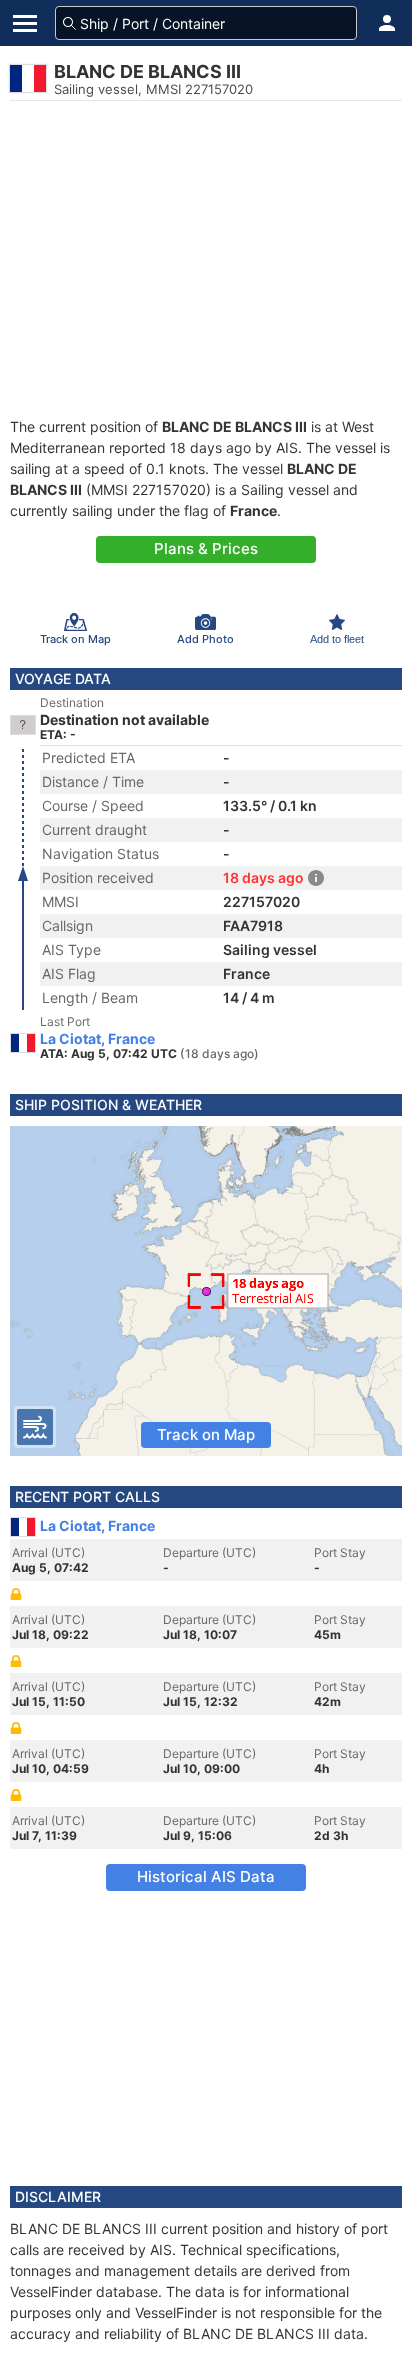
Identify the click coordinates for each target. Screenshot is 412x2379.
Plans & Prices (206, 548)
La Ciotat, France (97, 1039)
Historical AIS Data (206, 1876)
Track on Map (206, 1434)
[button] (387, 23)
